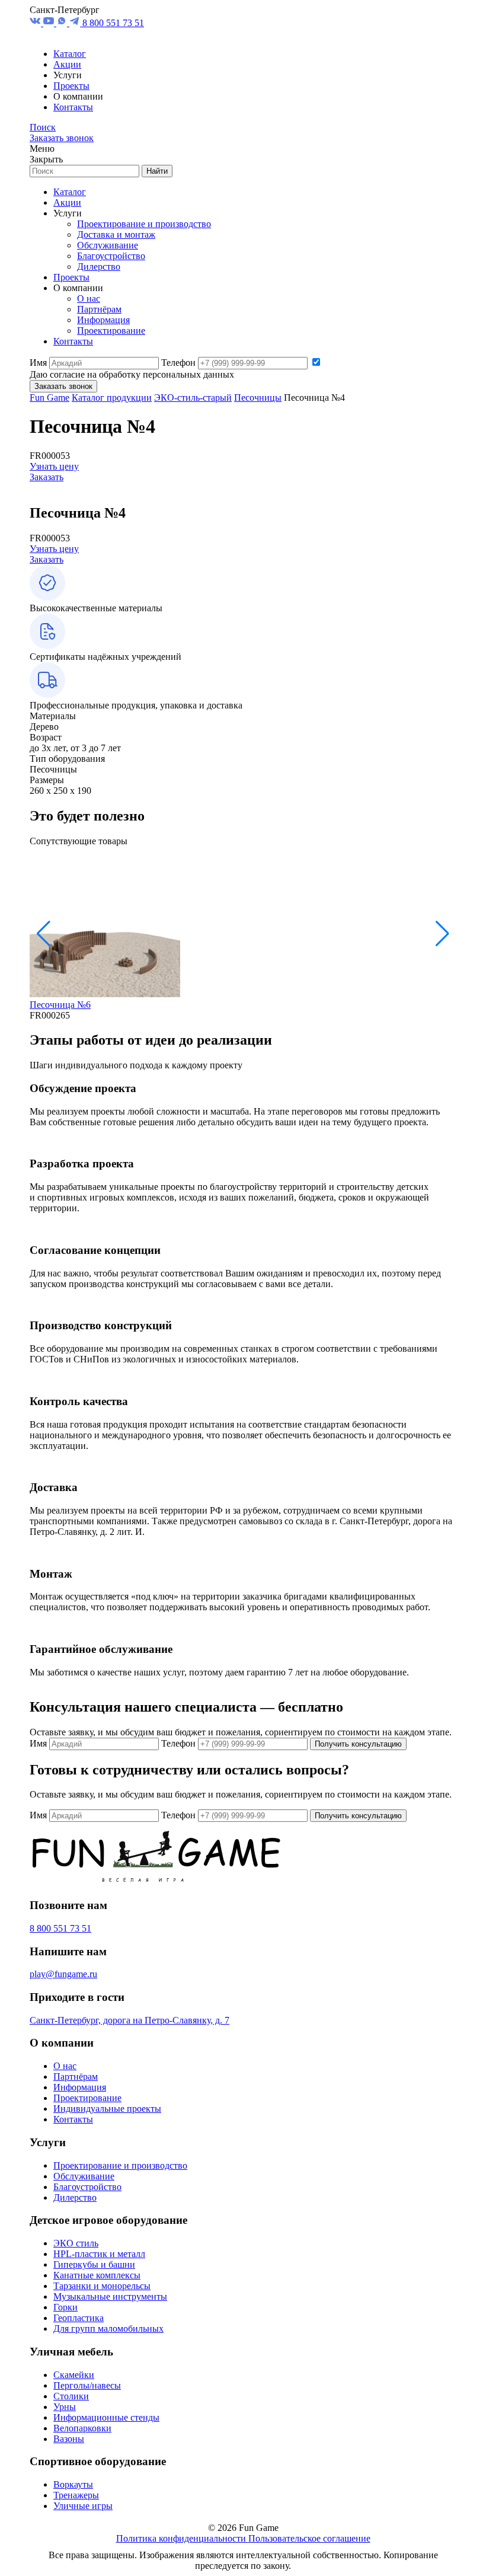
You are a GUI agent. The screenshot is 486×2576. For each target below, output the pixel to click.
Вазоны (69, 2439)
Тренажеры (76, 2495)
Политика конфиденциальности (182, 2538)
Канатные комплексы (97, 2275)
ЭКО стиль (76, 2243)
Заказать (47, 477)
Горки (65, 2307)
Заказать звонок (62, 138)
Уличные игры (83, 2506)
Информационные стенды (106, 2417)
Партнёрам (99, 309)
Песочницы (258, 398)
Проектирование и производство (144, 224)
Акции (67, 64)
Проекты (71, 86)
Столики (71, 2396)
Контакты (73, 107)
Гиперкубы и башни (94, 2264)
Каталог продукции (112, 398)
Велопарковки (82, 2428)
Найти (157, 171)
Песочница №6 (60, 1005)
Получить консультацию (358, 1744)
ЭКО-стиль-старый (193, 398)
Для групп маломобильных (108, 2328)
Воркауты (73, 2484)
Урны (65, 2407)
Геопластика (79, 2318)
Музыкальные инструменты (110, 2296)
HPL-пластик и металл (99, 2254)
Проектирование (111, 331)
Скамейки (74, 2375)
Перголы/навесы (87, 2385)
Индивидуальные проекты (107, 2109)
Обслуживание (108, 245)
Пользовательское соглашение (309, 2538)
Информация (103, 320)
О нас (89, 299)
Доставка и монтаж (116, 234)
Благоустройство (111, 256)
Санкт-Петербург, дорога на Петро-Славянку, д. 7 (130, 2020)
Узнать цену (54, 466)
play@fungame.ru (63, 1974)
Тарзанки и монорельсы (102, 2286)
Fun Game (49, 398)
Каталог (70, 54)
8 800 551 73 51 (113, 23)
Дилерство (99, 266)
